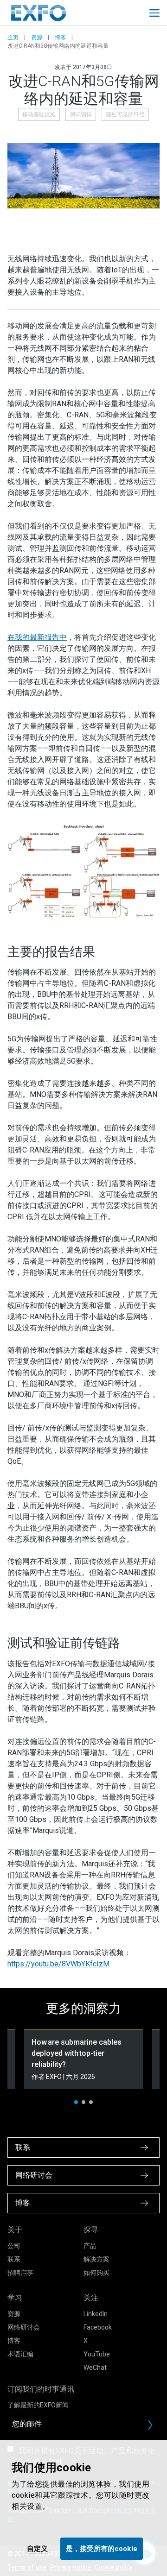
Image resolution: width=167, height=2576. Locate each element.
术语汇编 (20, 2354)
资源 (37, 38)
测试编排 (81, 114)
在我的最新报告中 (37, 637)
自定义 (37, 2549)
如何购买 (96, 2273)
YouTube (97, 2354)
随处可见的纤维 (125, 114)
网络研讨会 (24, 2327)
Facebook (98, 2327)
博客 (60, 38)
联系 (14, 2259)
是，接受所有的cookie (102, 2549)
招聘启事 (20, 2273)
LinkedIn (96, 2314)
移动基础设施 (39, 114)
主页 (13, 38)
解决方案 (96, 2259)
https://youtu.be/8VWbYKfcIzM (58, 1964)
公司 (14, 2246)
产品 (90, 2246)
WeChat (95, 2368)
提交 (154, 2427)
